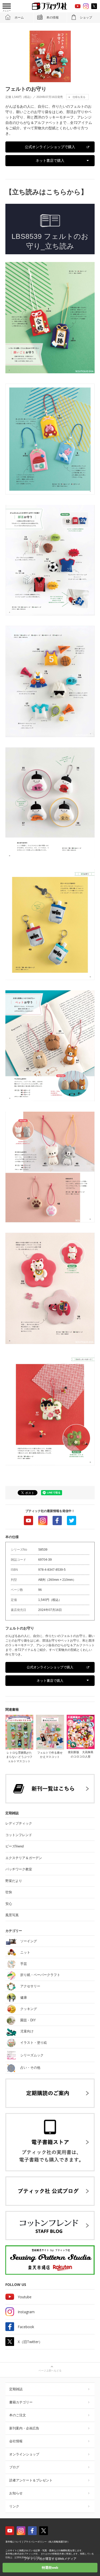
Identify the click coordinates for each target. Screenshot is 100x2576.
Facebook (57, 1521)
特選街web (50, 2568)
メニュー (7, 11)
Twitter (72, 1521)
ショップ (86, 18)
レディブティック (19, 1823)
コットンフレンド (19, 1835)
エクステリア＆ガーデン (24, 1858)
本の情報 (53, 18)
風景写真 (12, 1915)
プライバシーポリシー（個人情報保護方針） (47, 2542)
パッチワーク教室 (19, 1869)
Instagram (43, 1521)
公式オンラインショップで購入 (50, 147)
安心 (9, 1904)
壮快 (9, 1892)
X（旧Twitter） (30, 2342)
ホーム (19, 18)
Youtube (28, 1521)
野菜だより (14, 1881)
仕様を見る (79, 97)
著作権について (13, 2542)
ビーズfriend (14, 1846)
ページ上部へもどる (50, 2371)
